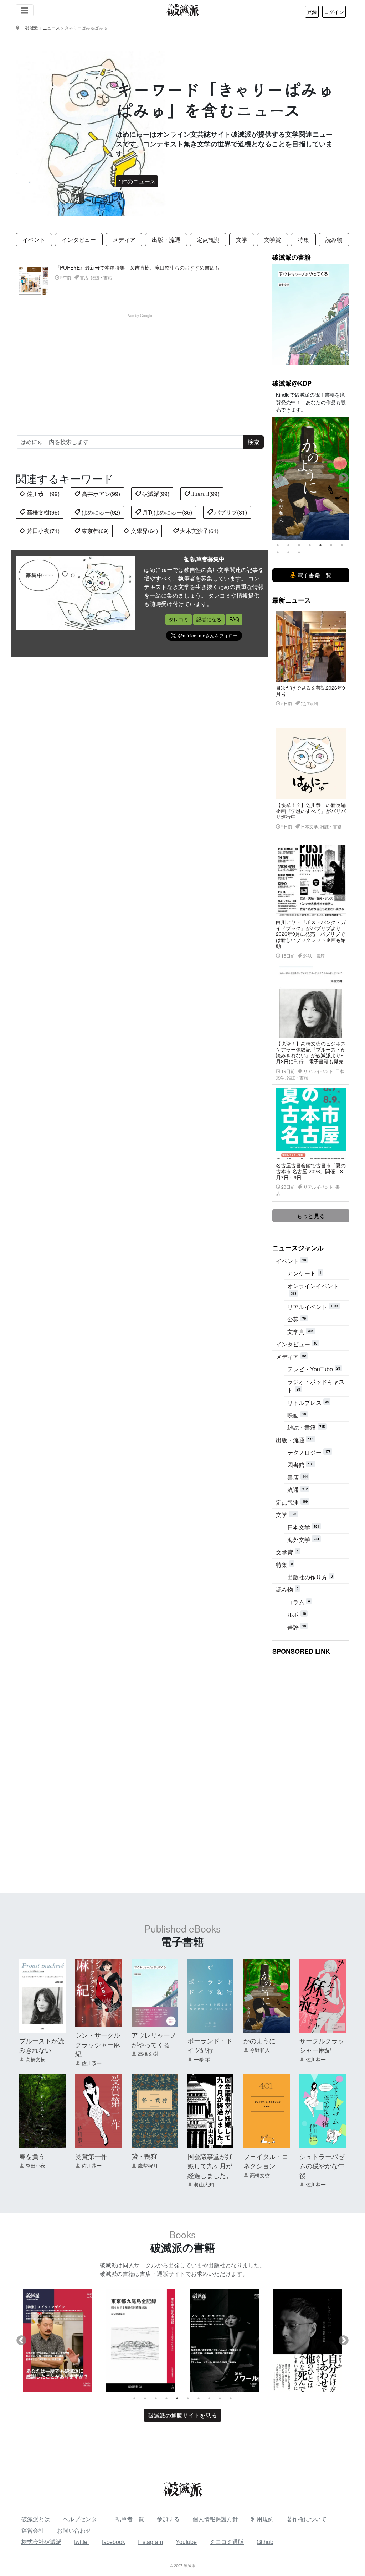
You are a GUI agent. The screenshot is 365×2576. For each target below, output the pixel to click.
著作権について (307, 2519)
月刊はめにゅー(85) (166, 512)
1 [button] (278, 545)
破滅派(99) (155, 494)
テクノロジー (309, 1452)
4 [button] (310, 545)
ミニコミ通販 (227, 2542)
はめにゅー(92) (100, 512)
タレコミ (179, 619)
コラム (299, 1602)
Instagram (150, 2542)
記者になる (209, 619)
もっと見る (311, 1216)
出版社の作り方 (310, 1577)
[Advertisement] (144, 368)
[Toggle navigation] (25, 10)
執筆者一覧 (130, 2519)
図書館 (300, 1465)
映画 (297, 1415)
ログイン (334, 12)
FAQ (234, 619)
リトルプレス (308, 1402)
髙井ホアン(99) (100, 494)
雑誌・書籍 (306, 1427)
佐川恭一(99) (42, 494)
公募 (297, 1319)
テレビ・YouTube (314, 1369)
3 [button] (299, 545)
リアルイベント (313, 1307)
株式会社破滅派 (41, 2542)
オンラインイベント (313, 1289)
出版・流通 (166, 239)
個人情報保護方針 (215, 2519)
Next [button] (344, 478)
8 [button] (278, 552)
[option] (311, 479)
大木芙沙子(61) (199, 531)
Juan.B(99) (205, 494)
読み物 (334, 239)
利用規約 (262, 2519)
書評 (297, 1627)
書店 (297, 1477)
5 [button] (320, 545)
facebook (114, 2542)
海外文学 (303, 1540)
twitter (82, 2542)
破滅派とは (36, 2519)
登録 (312, 12)
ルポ (297, 1614)
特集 (303, 239)
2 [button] (288, 545)
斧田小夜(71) (42, 531)
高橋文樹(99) (42, 512)
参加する (168, 2519)
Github (265, 2542)
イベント (34, 239)
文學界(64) (144, 531)
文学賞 (272, 239)
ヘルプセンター (83, 2519)
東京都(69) (94, 531)
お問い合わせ (74, 2530)
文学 (242, 239)
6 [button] (331, 545)
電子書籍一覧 (314, 575)
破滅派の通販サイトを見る (182, 2415)
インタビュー (79, 239)
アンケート (304, 1273)
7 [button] (342, 545)
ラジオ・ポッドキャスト (316, 1386)
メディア (124, 239)
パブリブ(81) (230, 512)
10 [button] (299, 552)
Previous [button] (278, 478)
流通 (297, 1490)
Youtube (186, 2542)
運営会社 (33, 2530)
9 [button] (288, 552)
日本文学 (303, 1527)
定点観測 (208, 239)
